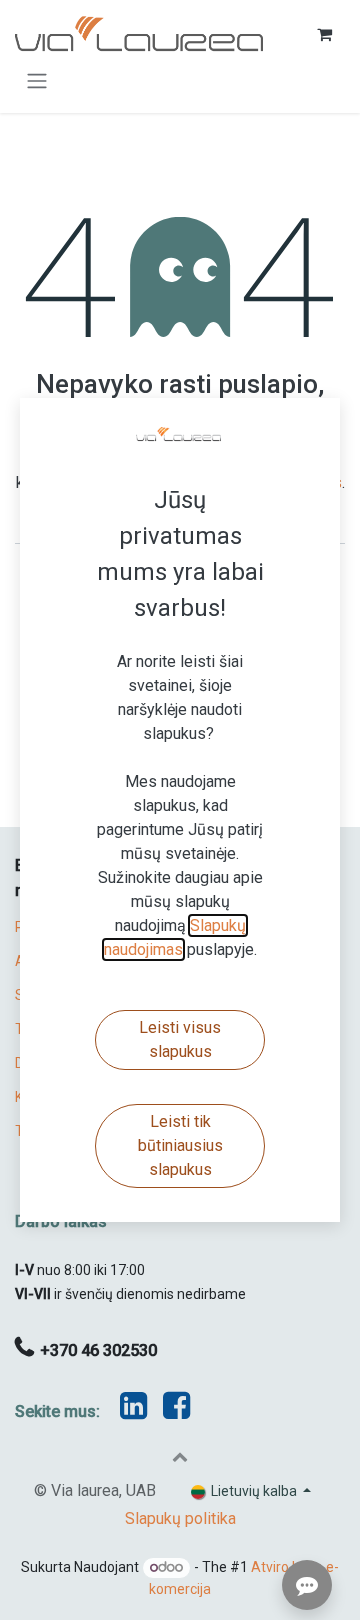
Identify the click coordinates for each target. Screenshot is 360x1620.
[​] (176, 1411)
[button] (180, 1456)
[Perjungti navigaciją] (37, 80)
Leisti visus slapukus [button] (180, 1039)
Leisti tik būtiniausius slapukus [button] (180, 1145)
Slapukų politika (180, 1518)
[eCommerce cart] (324, 34)
